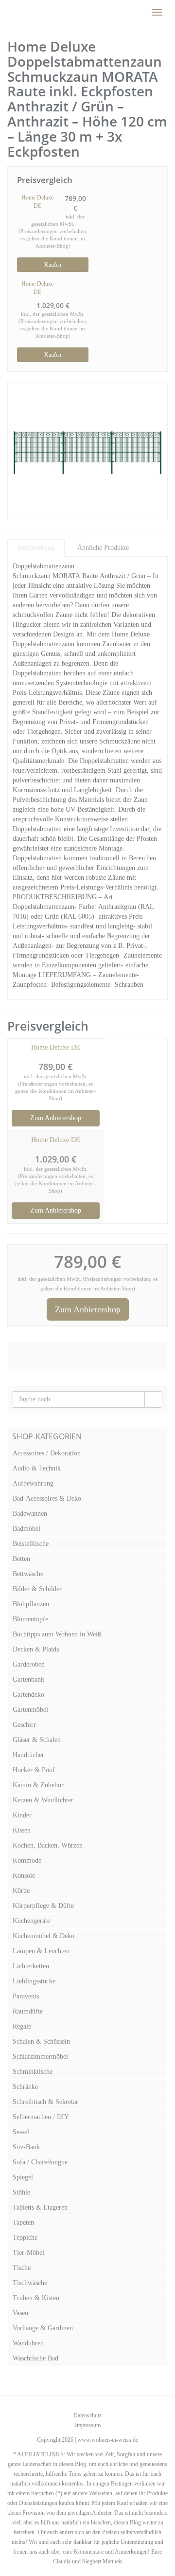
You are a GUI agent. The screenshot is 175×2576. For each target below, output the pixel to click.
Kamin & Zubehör (38, 1785)
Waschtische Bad (35, 2358)
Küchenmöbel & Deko (44, 1936)
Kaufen (53, 265)
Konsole (24, 1876)
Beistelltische (31, 1544)
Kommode (27, 1860)
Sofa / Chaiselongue (40, 2162)
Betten (21, 1559)
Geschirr (24, 1725)
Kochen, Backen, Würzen (48, 1845)
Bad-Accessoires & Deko (47, 1498)
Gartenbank (28, 1679)
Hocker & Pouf (34, 1770)
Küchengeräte (31, 1921)
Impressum (88, 2425)
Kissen (22, 1830)
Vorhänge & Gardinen (43, 2328)
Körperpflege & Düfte (43, 1906)
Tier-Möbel (28, 2253)
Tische (22, 2268)
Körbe (21, 1891)
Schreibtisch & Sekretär (45, 2102)
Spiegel (23, 2177)
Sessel (21, 2132)
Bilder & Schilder (37, 1589)
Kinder (22, 1815)
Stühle (21, 2192)
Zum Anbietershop (56, 1118)
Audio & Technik (37, 1468)
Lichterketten (31, 1966)
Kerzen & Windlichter (43, 1800)
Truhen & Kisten (36, 2298)
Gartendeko (28, 1695)
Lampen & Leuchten (41, 1951)
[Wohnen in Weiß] (7, 12)
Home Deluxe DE (37, 202)
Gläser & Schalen (37, 1740)
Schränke (25, 2087)
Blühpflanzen (31, 1604)
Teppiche (25, 2238)
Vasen (20, 2313)
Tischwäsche (30, 2283)
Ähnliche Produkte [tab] (103, 548)
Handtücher (28, 1755)
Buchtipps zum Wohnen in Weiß (57, 1634)
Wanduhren (28, 2343)
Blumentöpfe (30, 1619)
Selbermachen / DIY (41, 2117)
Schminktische (33, 2072)
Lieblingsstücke (34, 1981)
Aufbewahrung (33, 1483)
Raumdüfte (28, 2011)
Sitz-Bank (26, 2147)
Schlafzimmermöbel (40, 2057)
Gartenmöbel (30, 1710)
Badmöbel (26, 1529)
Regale (22, 2026)
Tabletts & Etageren (40, 2207)
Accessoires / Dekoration (47, 1453)
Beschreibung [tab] (36, 548)
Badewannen (30, 1514)
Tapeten (23, 2222)
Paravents (26, 1996)
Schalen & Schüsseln (41, 2041)
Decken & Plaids (36, 1649)
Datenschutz (87, 2415)
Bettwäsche (28, 1574)
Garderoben (29, 1664)
